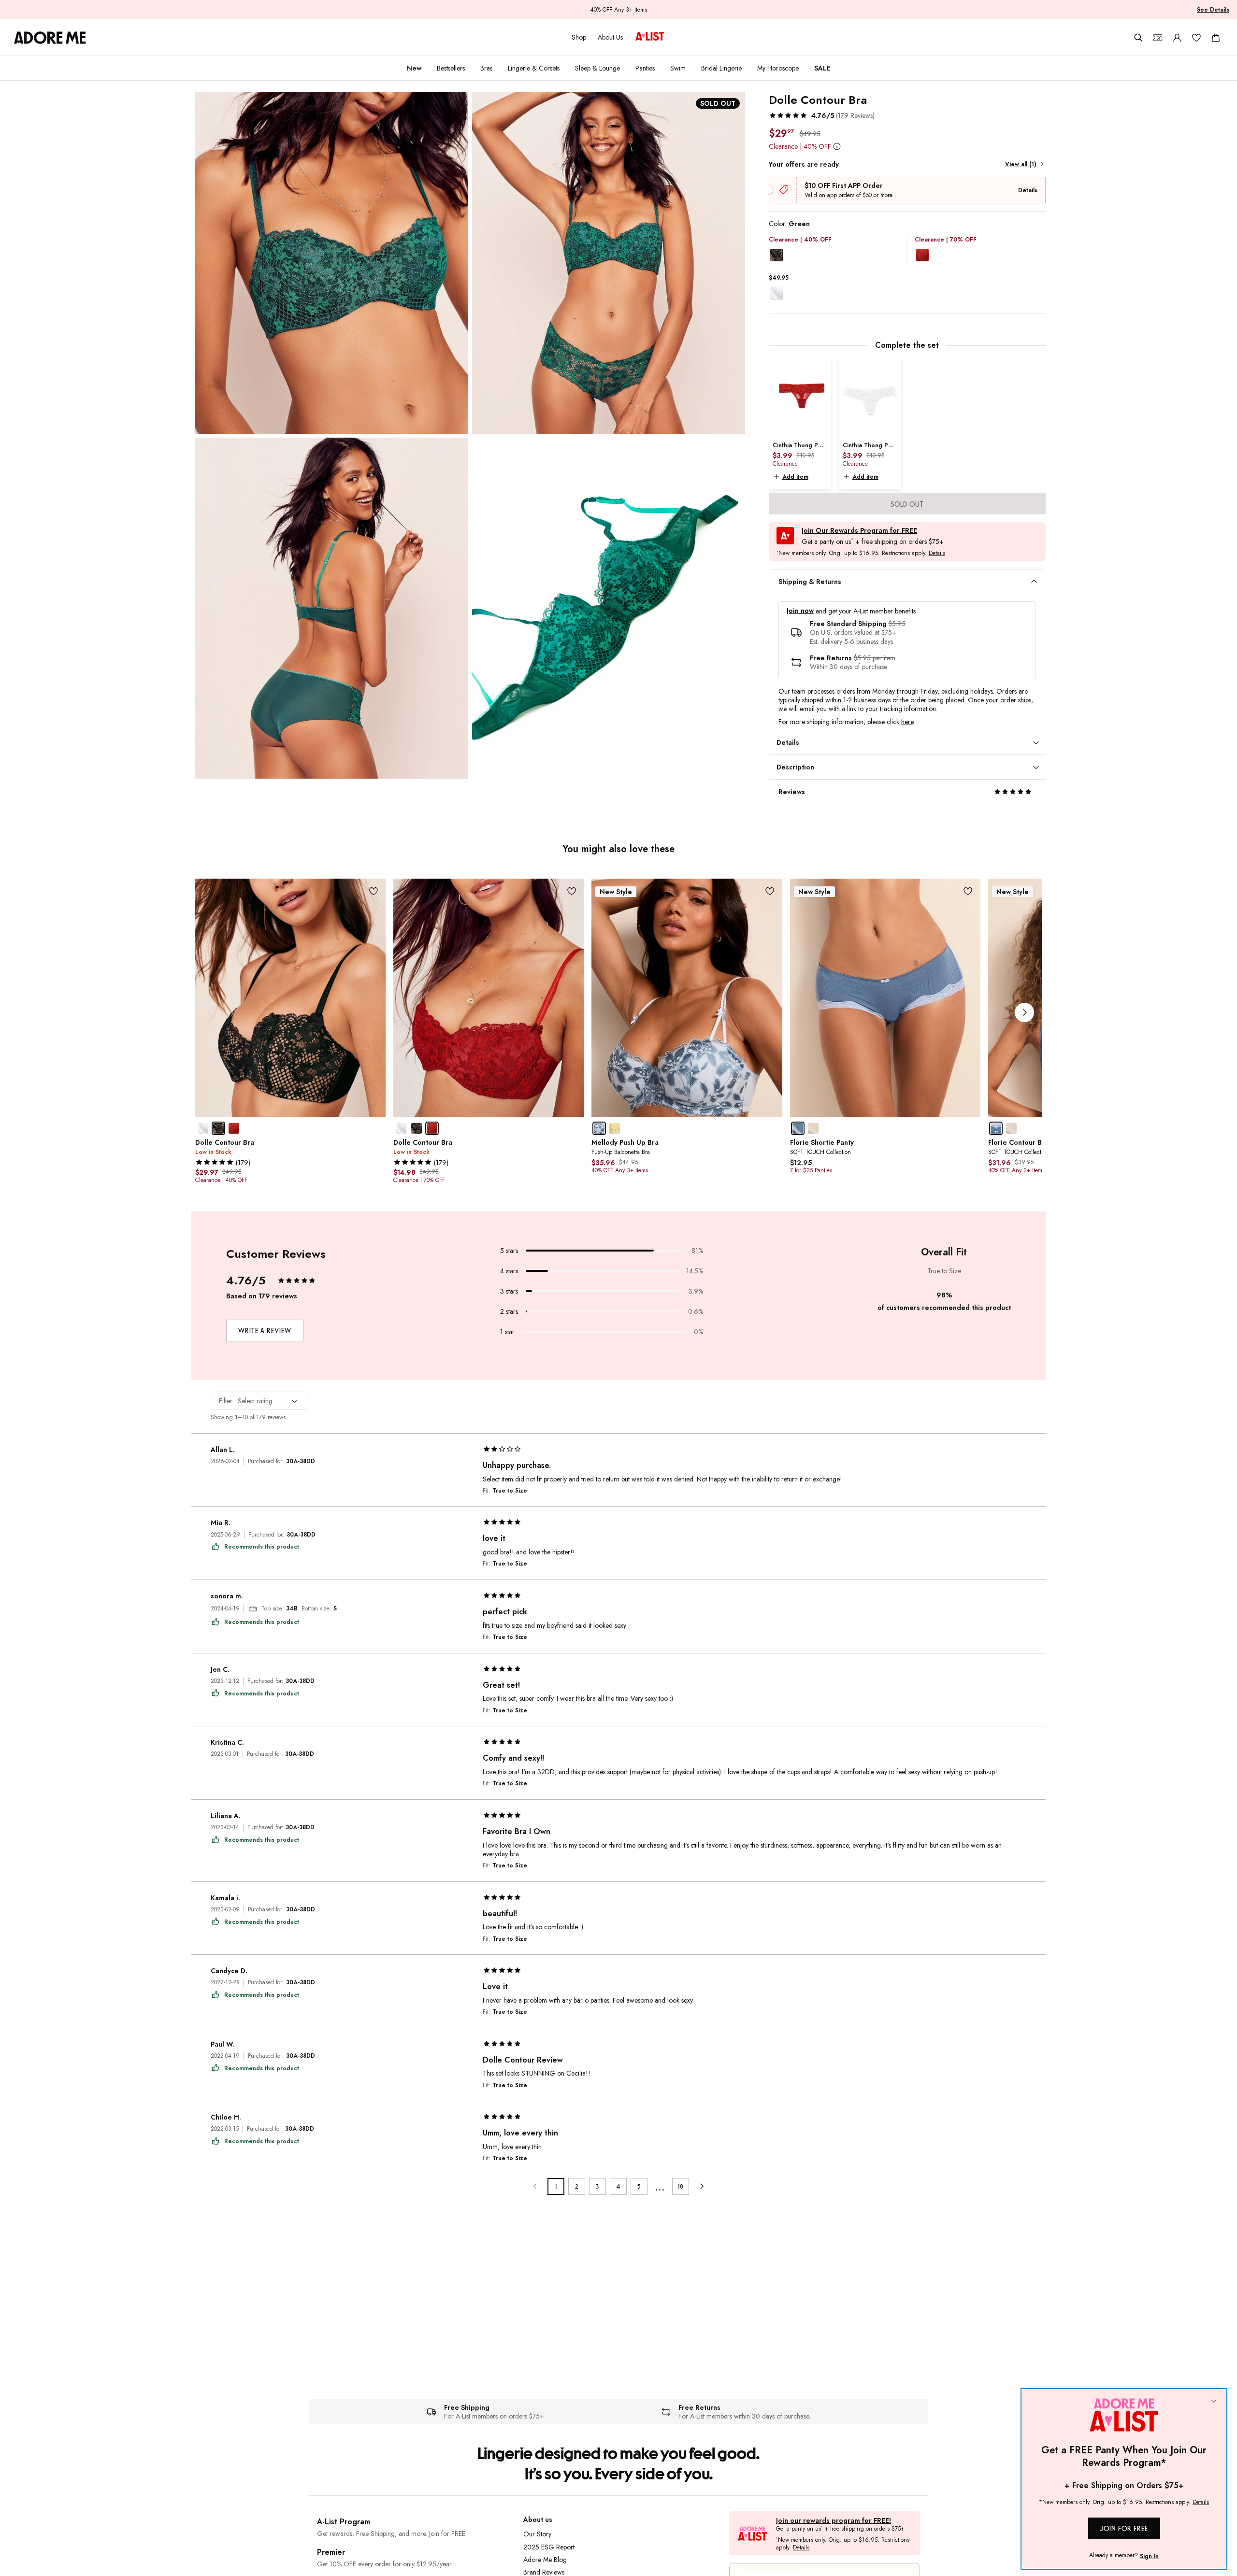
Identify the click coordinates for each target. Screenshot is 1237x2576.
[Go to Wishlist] (1196, 38)
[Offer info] (837, 146)
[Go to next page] (701, 2186)
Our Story (537, 2534)
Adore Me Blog (545, 2560)
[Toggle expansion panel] (1034, 582)
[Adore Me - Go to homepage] (50, 38)
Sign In (1149, 2556)
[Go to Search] (1138, 38)
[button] (822, 115)
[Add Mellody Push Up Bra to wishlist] (770, 891)
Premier (331, 2552)
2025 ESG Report (549, 2547)
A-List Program (344, 2522)
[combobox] (259, 1401)
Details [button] (937, 554)
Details (1028, 190)
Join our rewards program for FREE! (834, 2521)
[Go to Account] (1177, 38)
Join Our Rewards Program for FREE (859, 531)
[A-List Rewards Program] (650, 37)
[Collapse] (1214, 2402)
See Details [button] (1213, 10)
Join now (800, 611)
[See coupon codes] (1158, 38)
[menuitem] (414, 68)
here (907, 722)
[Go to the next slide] (1024, 1012)
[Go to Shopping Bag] (1216, 38)
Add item (795, 477)
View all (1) (1021, 164)
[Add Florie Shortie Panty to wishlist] (968, 891)
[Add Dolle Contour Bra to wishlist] (373, 891)
